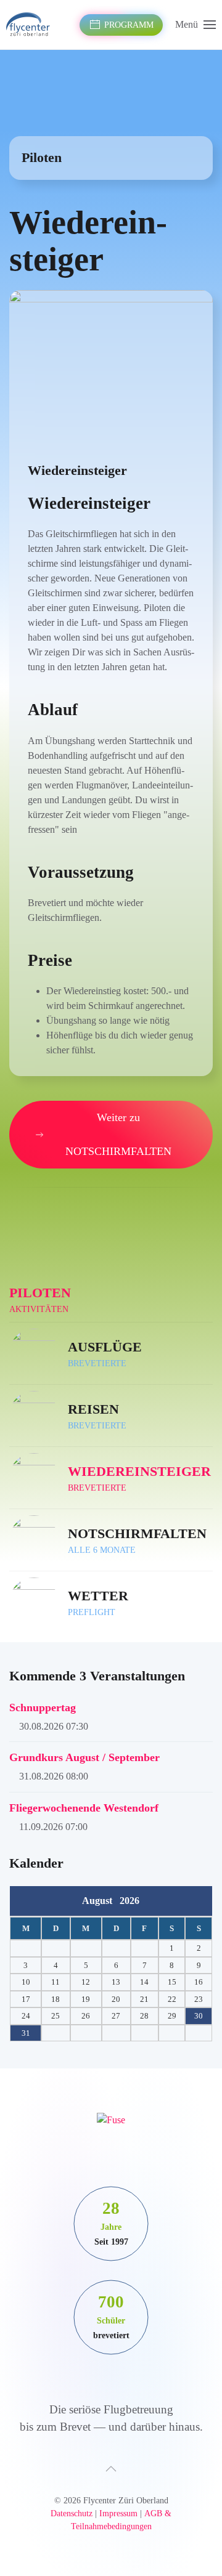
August (101, 1901)
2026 (129, 1901)
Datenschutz (72, 2513)
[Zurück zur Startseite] (30, 25)
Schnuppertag (43, 1707)
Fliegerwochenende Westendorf (84, 1808)
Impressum (118, 2513)
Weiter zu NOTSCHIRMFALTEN (118, 1134)
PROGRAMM (129, 25)
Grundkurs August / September (84, 1757)
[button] (195, 25)
